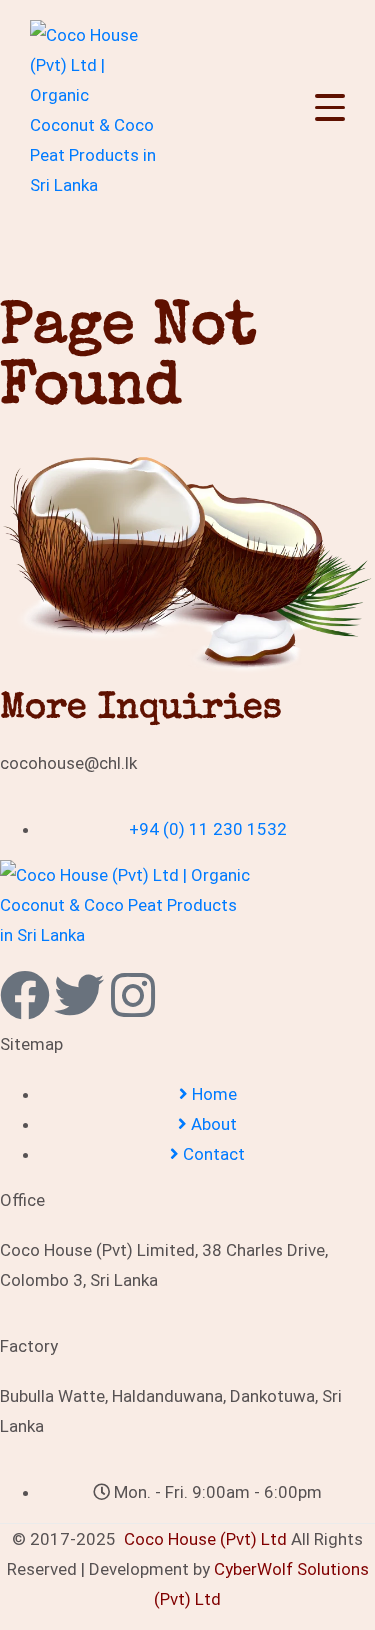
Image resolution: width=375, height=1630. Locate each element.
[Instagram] (133, 995)
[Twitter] (79, 995)
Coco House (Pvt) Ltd (205, 1539)
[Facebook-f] (25, 995)
